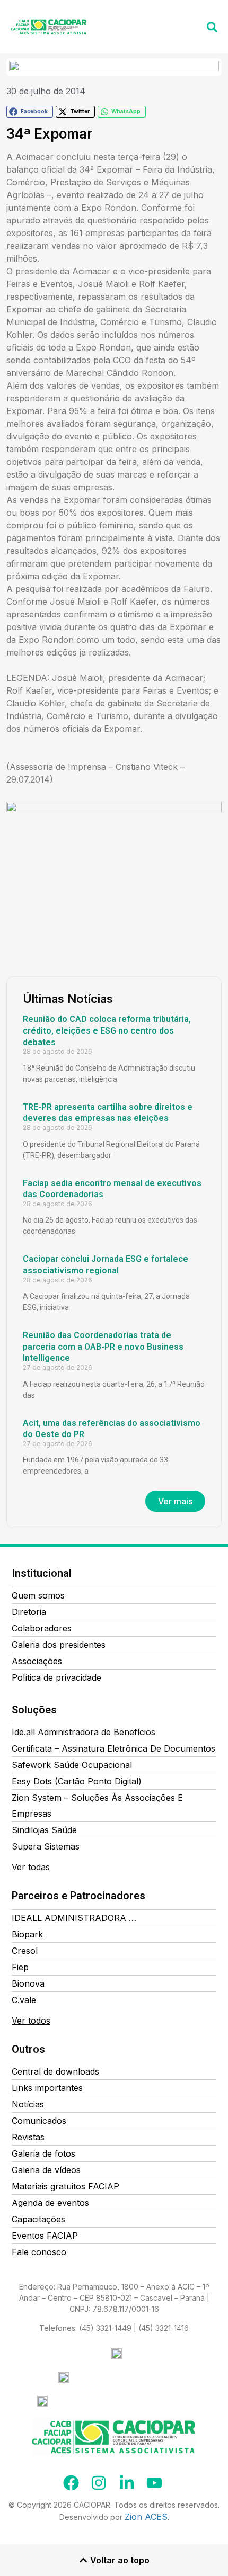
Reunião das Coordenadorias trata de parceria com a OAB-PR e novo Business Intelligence (103, 1347)
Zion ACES (146, 2517)
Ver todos (31, 2021)
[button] (190, 20)
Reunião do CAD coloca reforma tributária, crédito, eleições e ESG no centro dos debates (107, 1030)
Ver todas (31, 1867)
